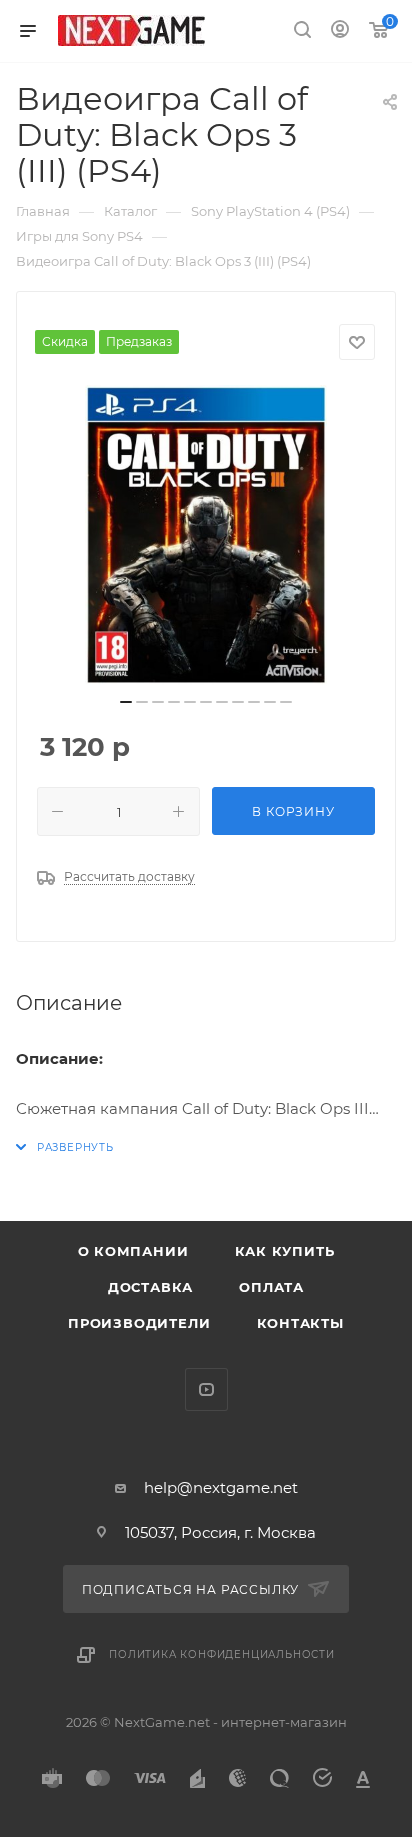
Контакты (300, 1323)
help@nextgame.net (221, 1487)
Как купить (285, 1251)
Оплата (271, 1287)
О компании (133, 1251)
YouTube (206, 1389)
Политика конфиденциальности (222, 1654)
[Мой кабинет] (340, 31)
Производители (139, 1323)
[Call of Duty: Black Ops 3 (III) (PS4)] (206, 535)
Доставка (150, 1287)
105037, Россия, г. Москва (220, 1532)
